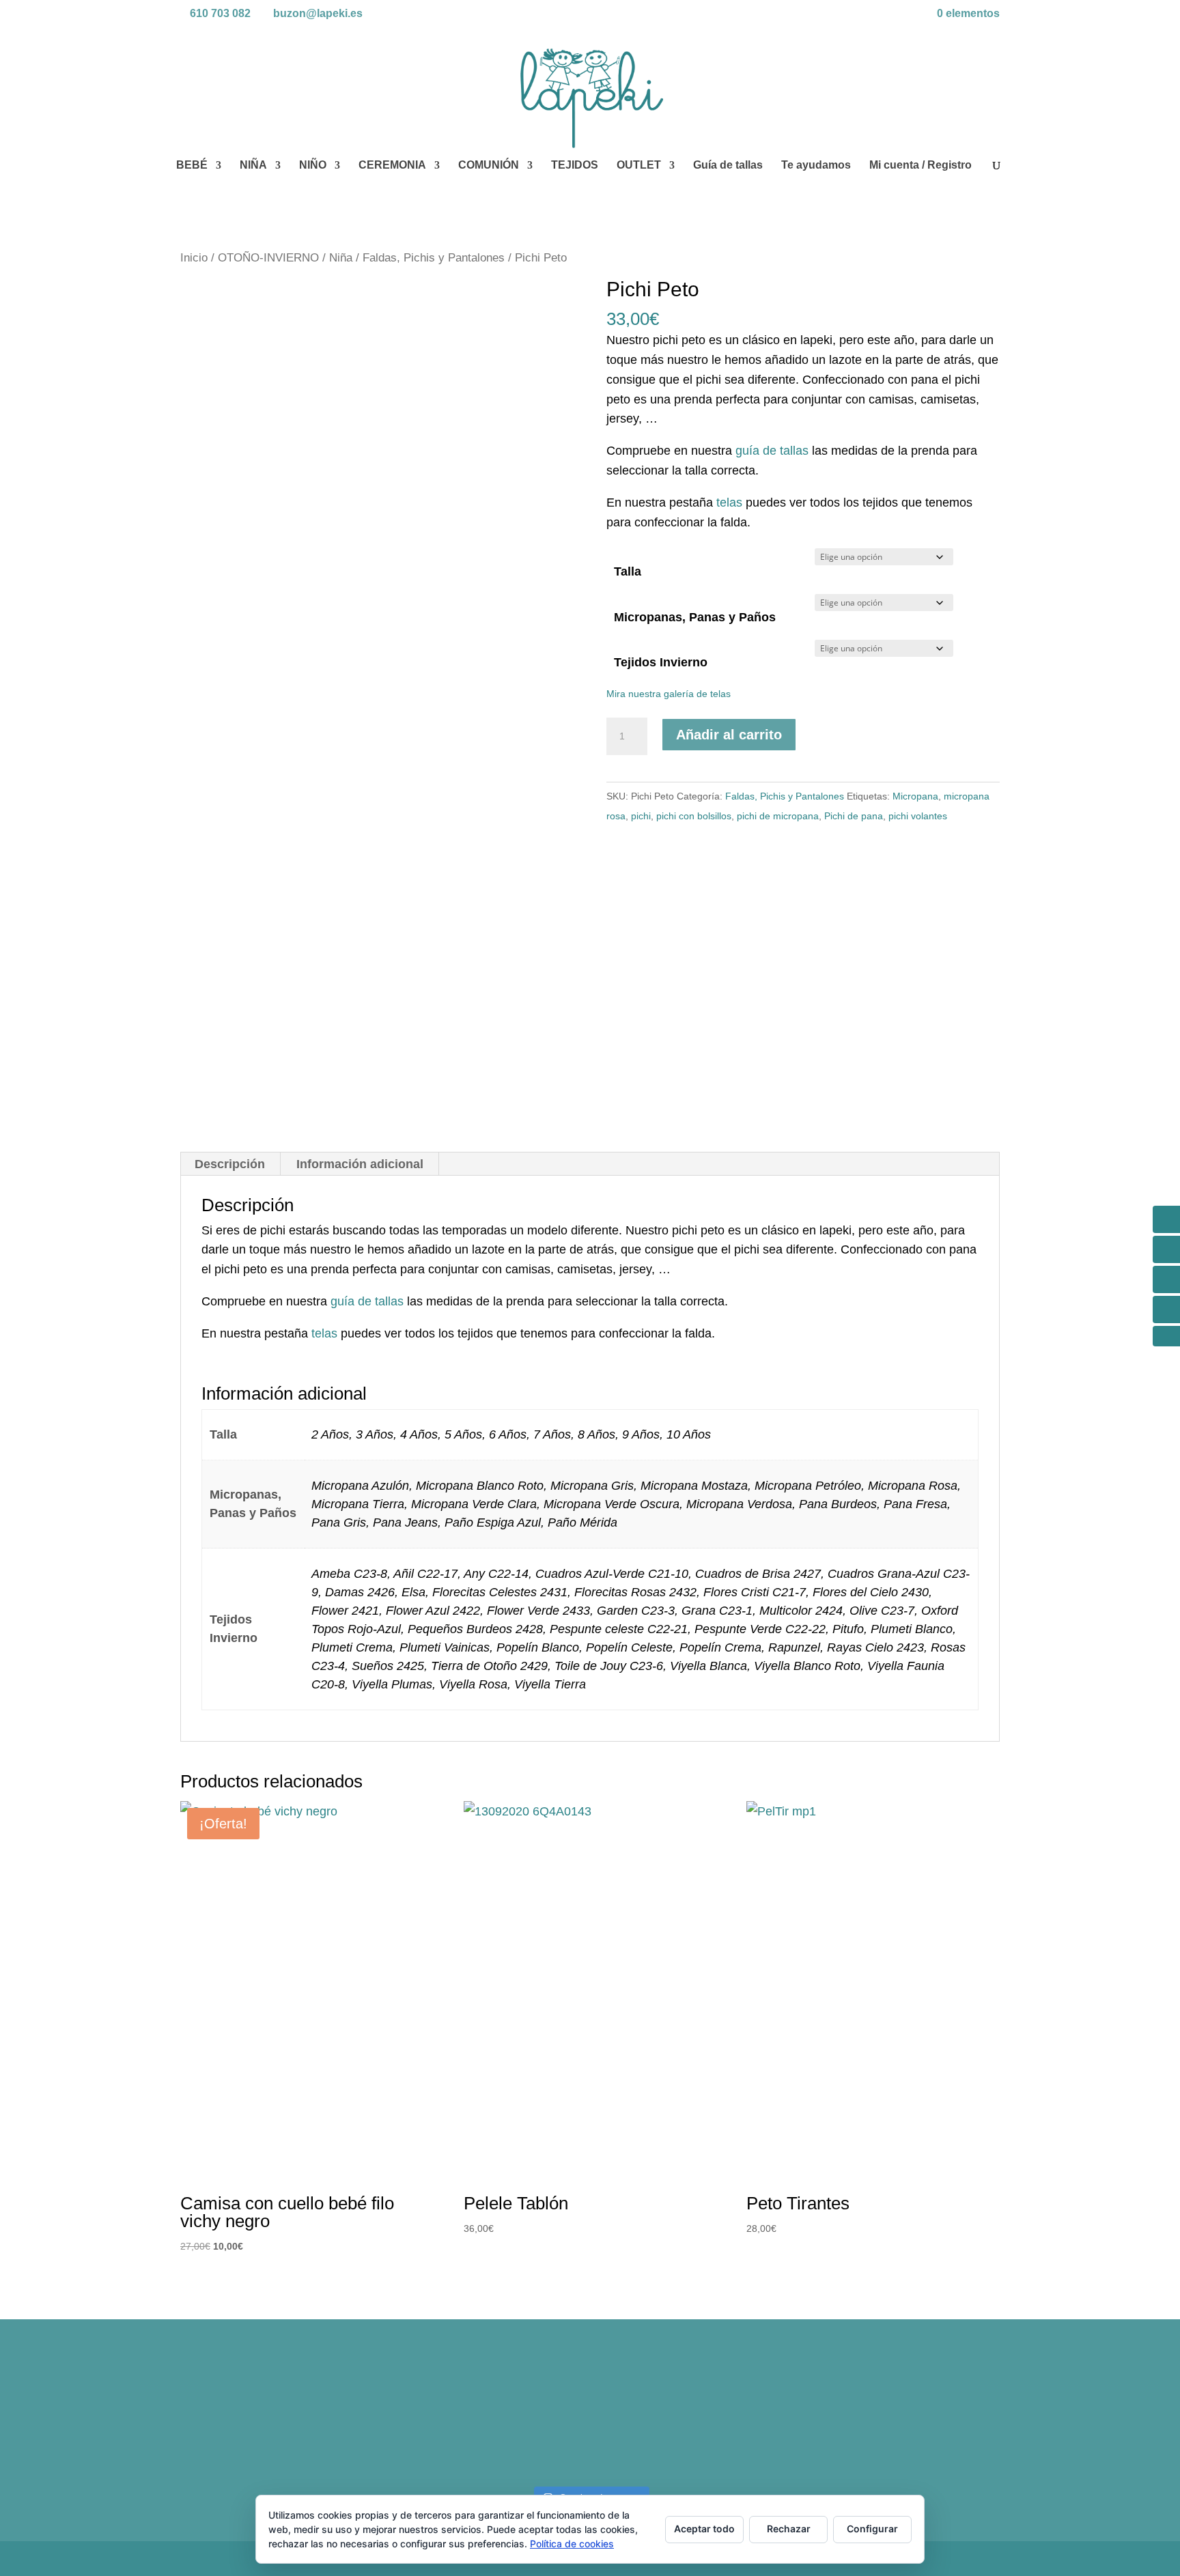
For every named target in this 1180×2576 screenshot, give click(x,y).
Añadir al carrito (729, 735)
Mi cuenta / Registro (921, 166)
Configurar (872, 2529)
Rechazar (789, 2529)
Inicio (194, 258)
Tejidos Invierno (661, 662)
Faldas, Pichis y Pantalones (434, 258)
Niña (341, 258)
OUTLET (639, 166)
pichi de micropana (778, 816)
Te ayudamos (816, 166)
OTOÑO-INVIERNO (268, 258)
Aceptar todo (704, 2529)
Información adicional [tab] (360, 1164)
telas (729, 503)
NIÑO (313, 166)
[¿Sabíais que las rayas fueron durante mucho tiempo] (280, 2419)
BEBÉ (192, 166)
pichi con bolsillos (694, 816)
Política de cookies (572, 2544)
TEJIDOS (575, 166)
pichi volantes (918, 816)
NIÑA (253, 166)
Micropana (915, 796)
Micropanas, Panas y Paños (695, 617)
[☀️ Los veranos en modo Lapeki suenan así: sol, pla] (900, 2419)
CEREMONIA (392, 166)
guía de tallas (772, 451)
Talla (628, 571)
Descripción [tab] (230, 1164)
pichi (641, 816)
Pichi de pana (854, 816)
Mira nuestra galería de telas (669, 694)
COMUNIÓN (489, 166)
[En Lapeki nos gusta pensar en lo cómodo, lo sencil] (487, 2419)
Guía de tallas (728, 166)
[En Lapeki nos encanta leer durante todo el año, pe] (693, 2419)
